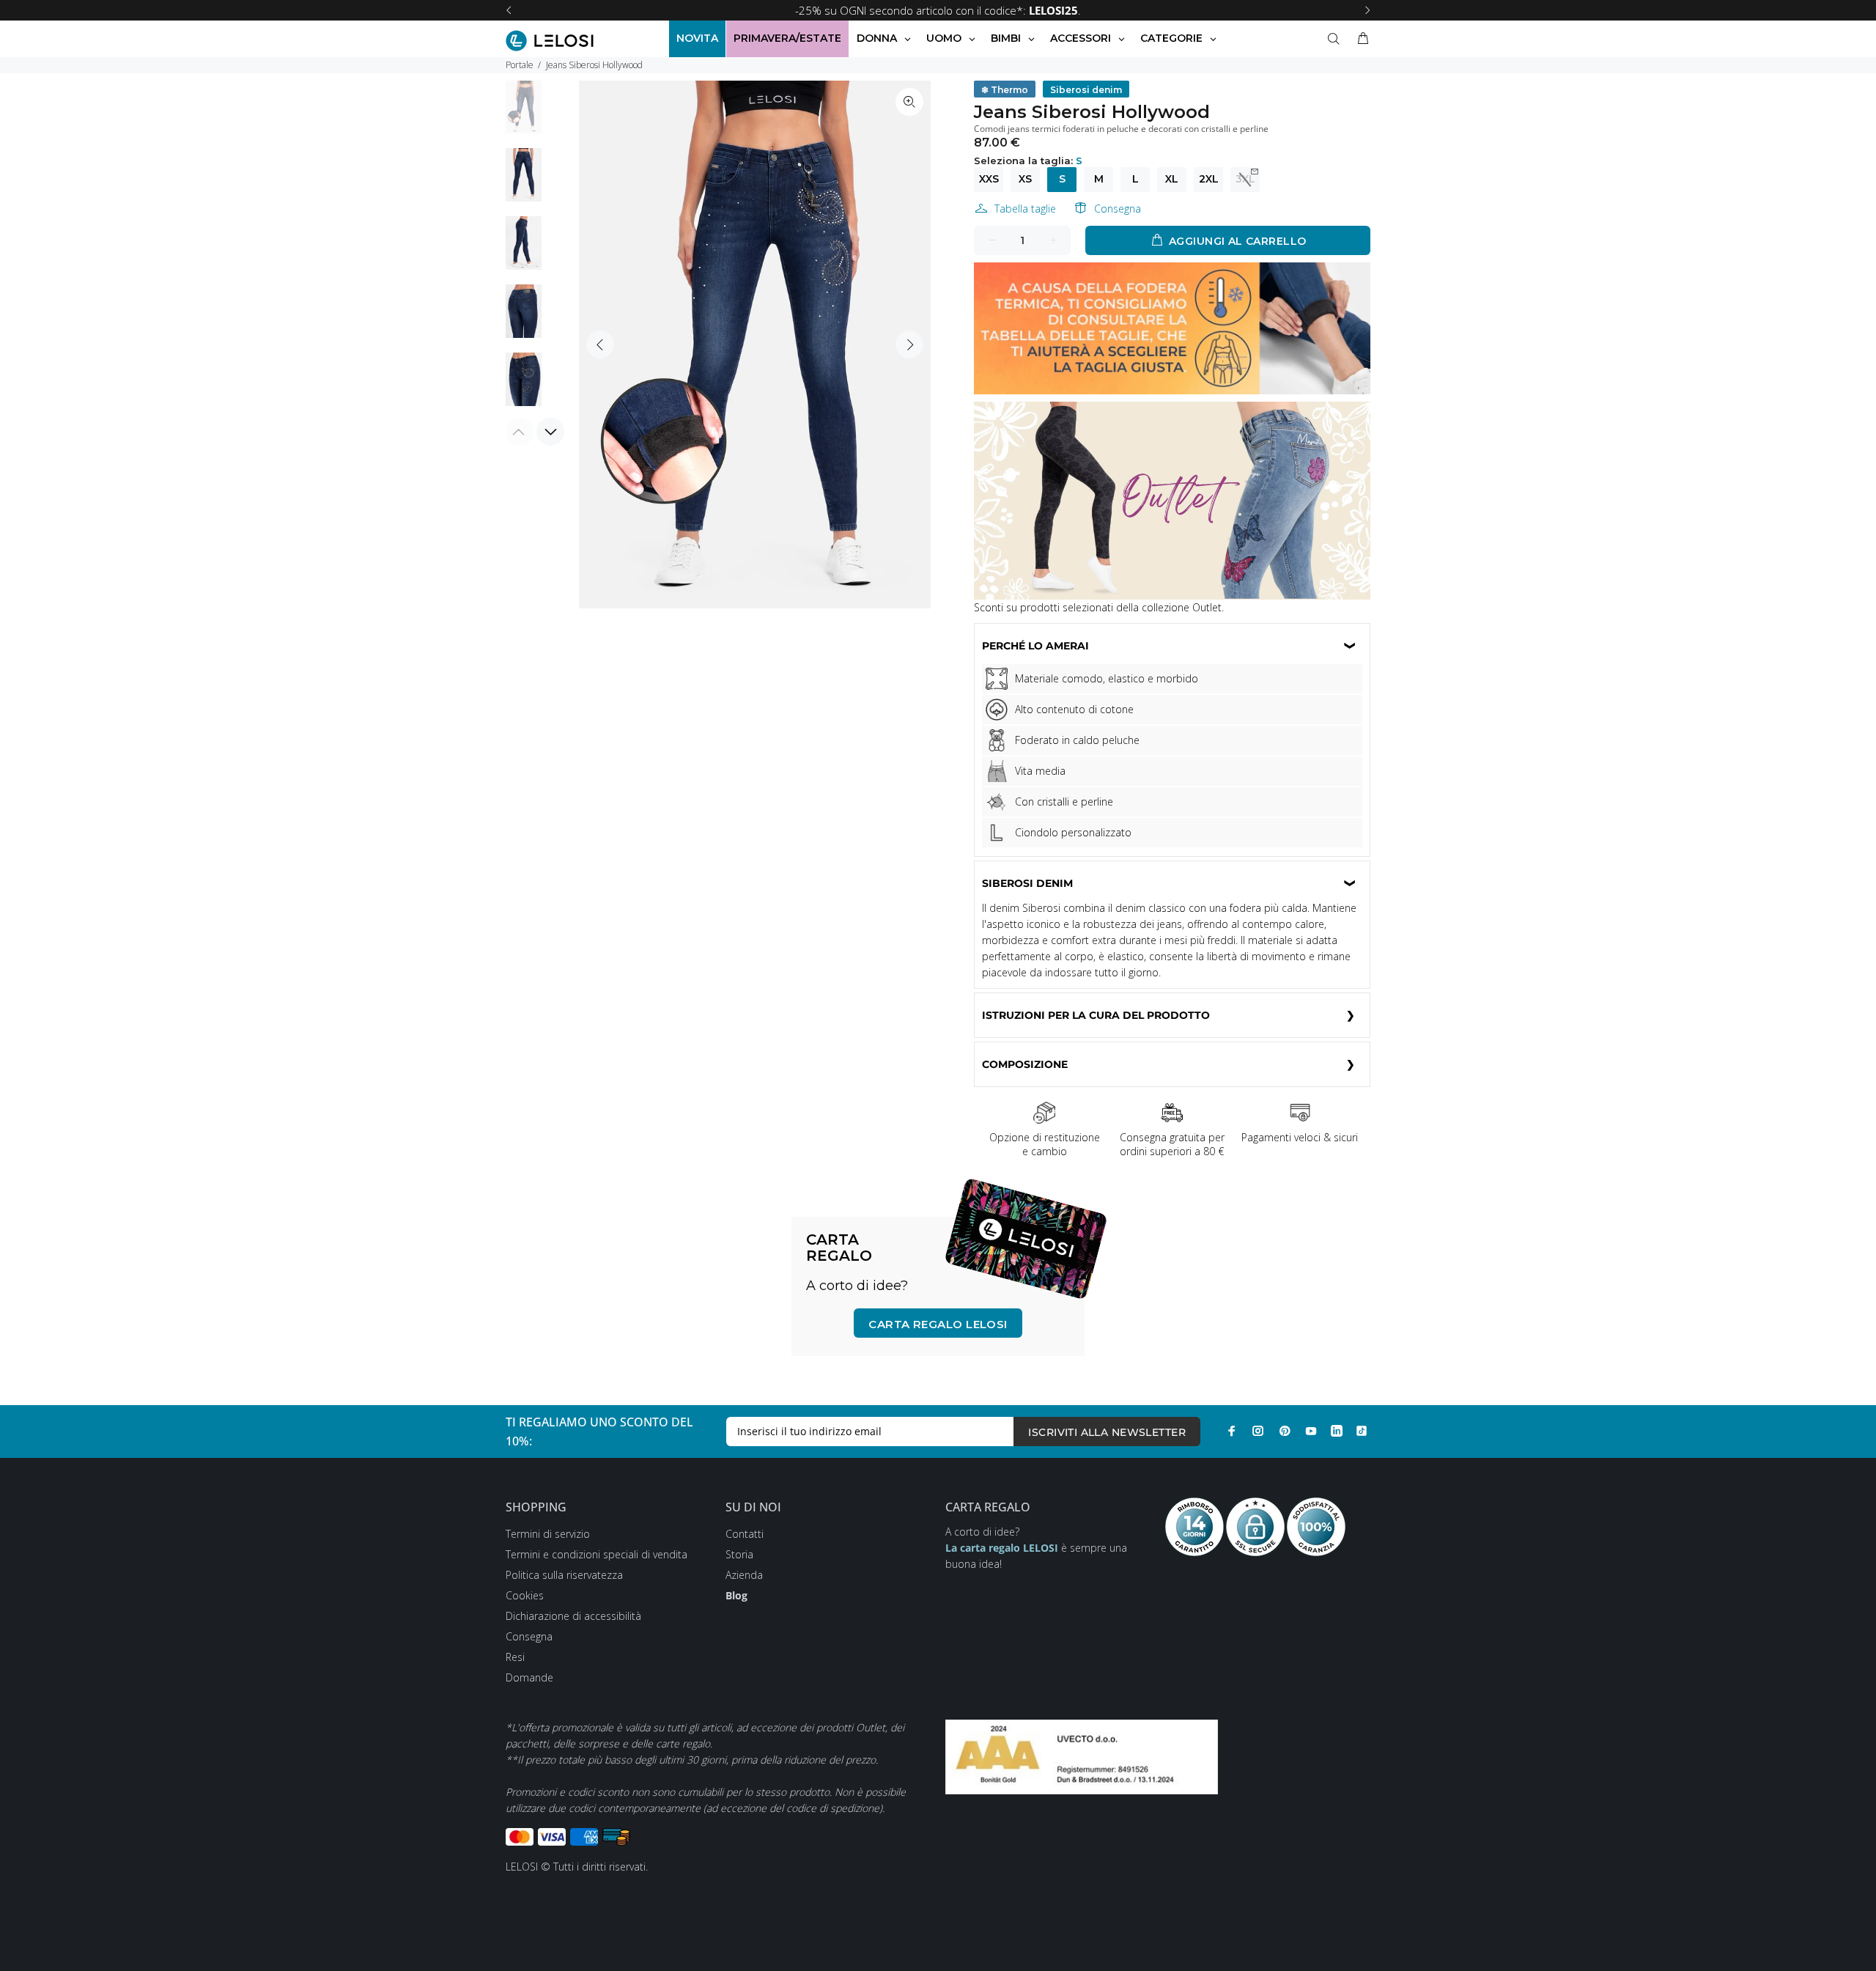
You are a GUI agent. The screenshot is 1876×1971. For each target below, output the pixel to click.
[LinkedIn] (1337, 1431)
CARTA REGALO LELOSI (938, 1324)
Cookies (525, 1595)
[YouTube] (1311, 1431)
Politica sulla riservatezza (564, 1575)
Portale (520, 65)
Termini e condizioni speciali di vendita (597, 1554)
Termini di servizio (548, 1534)
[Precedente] (509, 10)
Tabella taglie (1025, 209)
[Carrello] (1360, 39)
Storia (739, 1554)
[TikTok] (1362, 1431)
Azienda (744, 1575)
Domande (529, 1677)
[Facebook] (1232, 1431)
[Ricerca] (1337, 39)
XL (1172, 179)
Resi (515, 1657)
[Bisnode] (1082, 1755)
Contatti (745, 1534)
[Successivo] (1367, 10)
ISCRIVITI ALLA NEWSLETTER (1107, 1432)
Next (909, 345)
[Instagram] (1258, 1431)
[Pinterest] (1285, 1431)
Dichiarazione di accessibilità (573, 1616)
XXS (989, 179)
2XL (1209, 179)
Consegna (1118, 209)
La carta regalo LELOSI (1002, 1548)
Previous (600, 345)
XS (1025, 179)
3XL (1245, 179)
